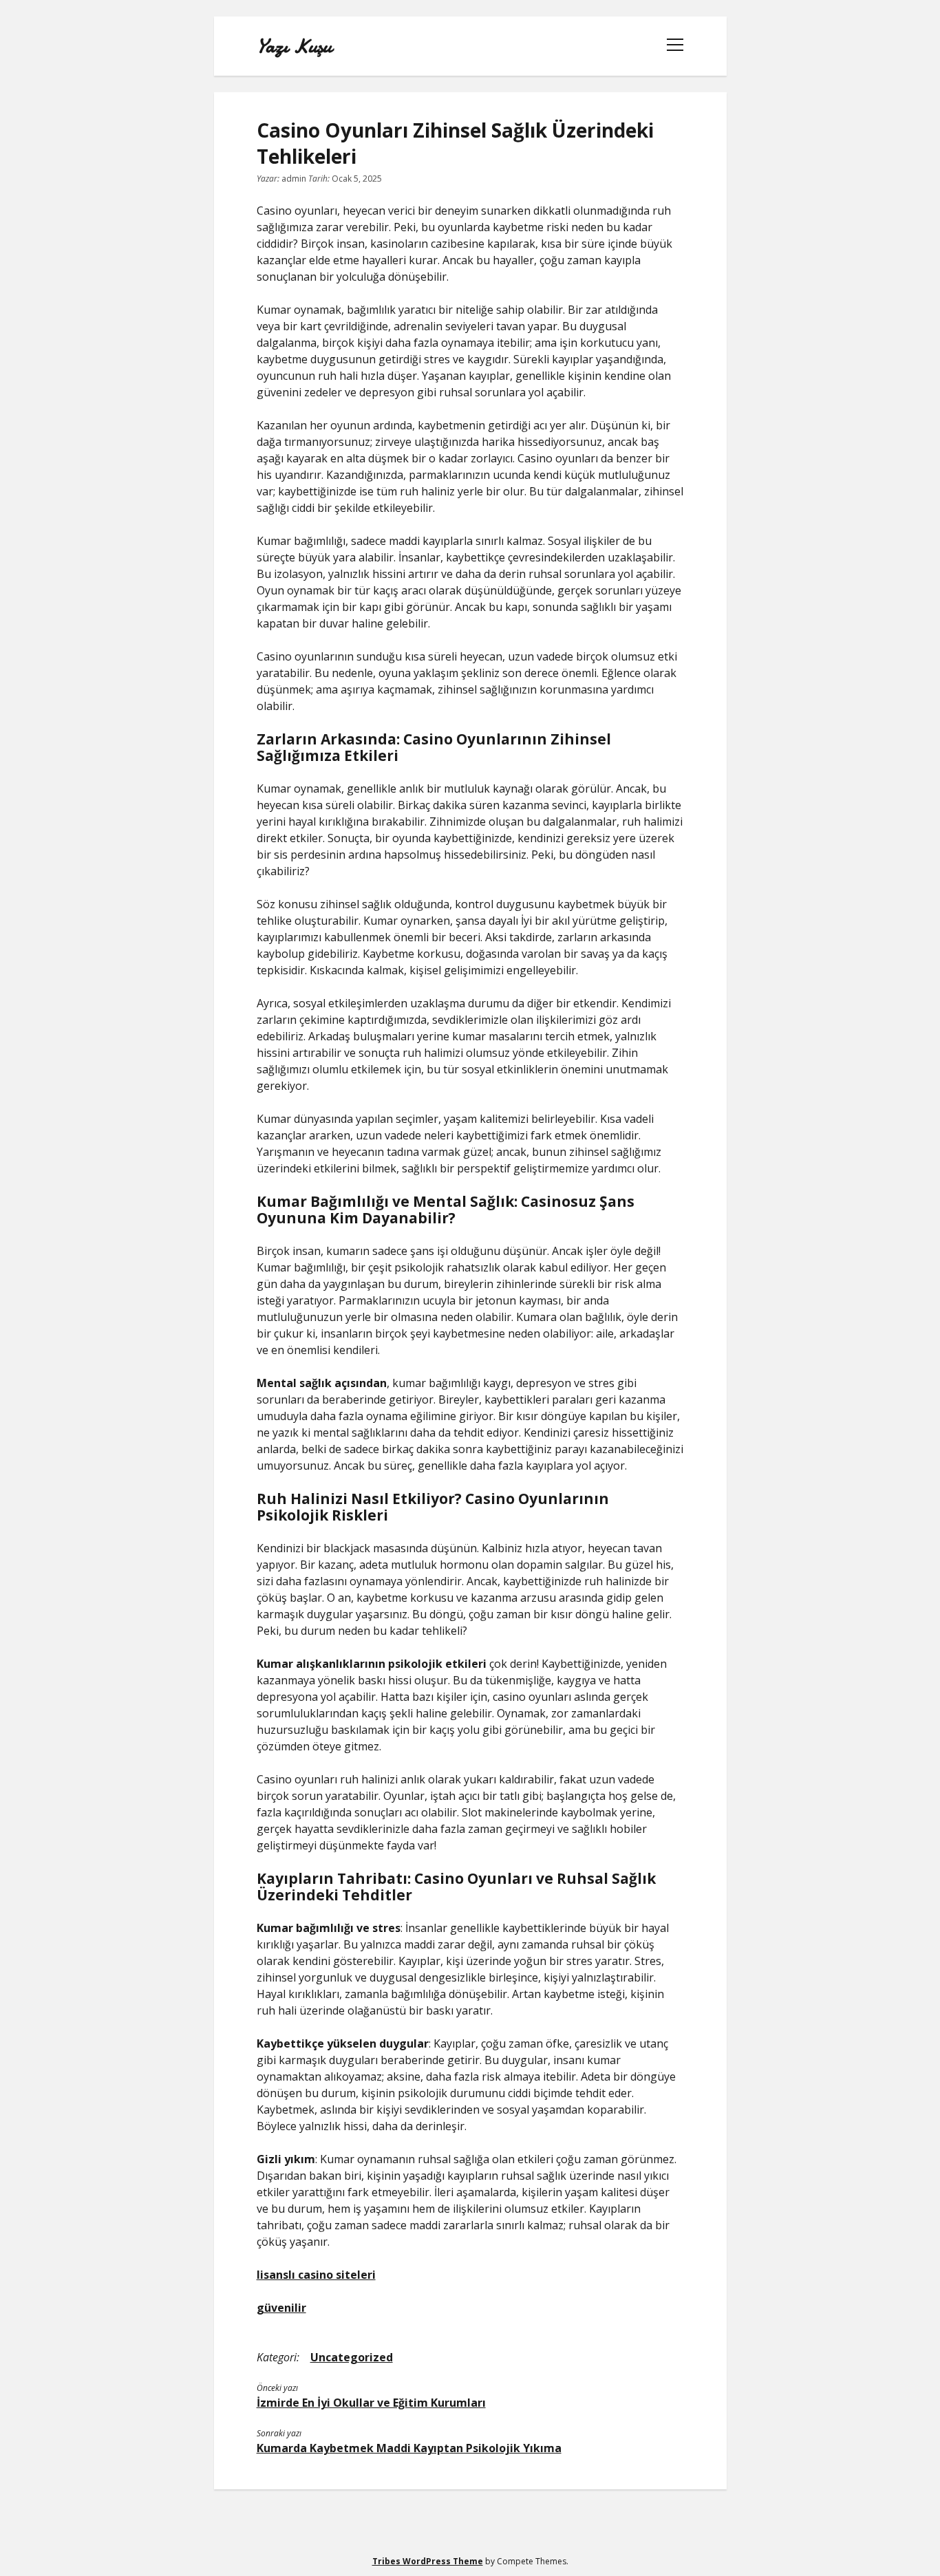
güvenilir (281, 2308)
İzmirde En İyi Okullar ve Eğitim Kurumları (371, 2403)
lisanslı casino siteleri (316, 2275)
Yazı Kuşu (294, 46)
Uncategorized (352, 2357)
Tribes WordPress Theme (428, 2561)
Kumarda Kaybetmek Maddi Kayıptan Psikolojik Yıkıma (409, 2448)
